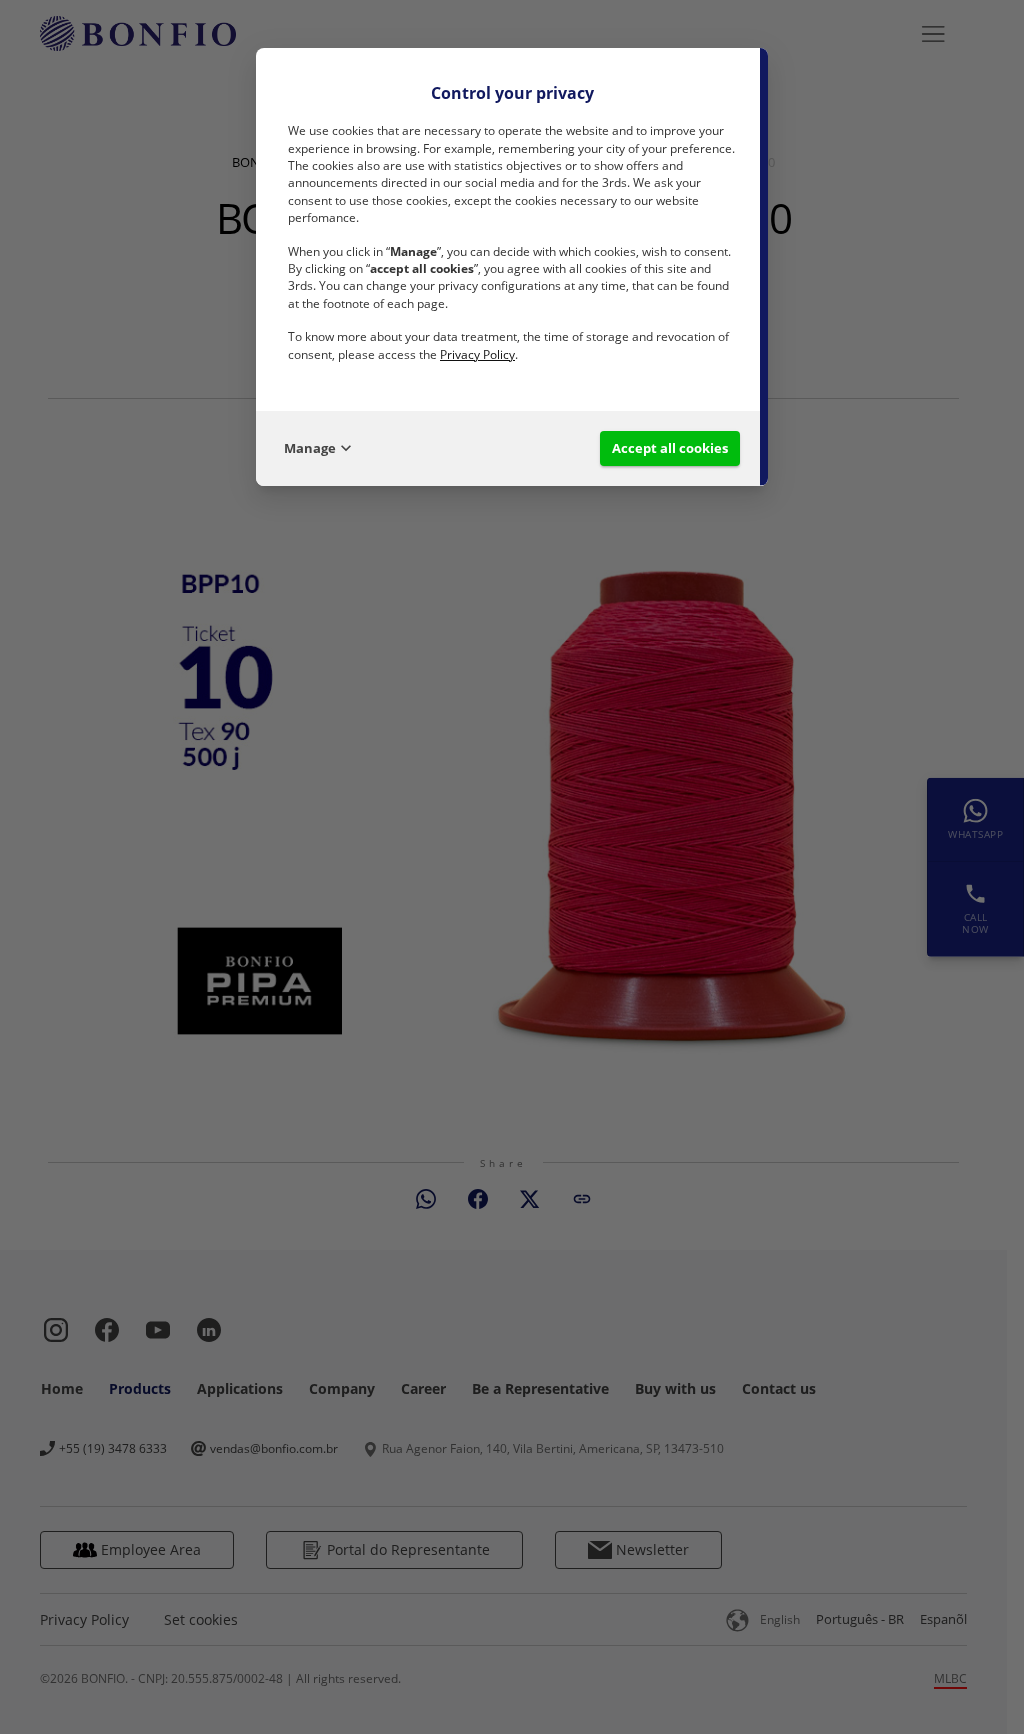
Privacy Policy (477, 354)
